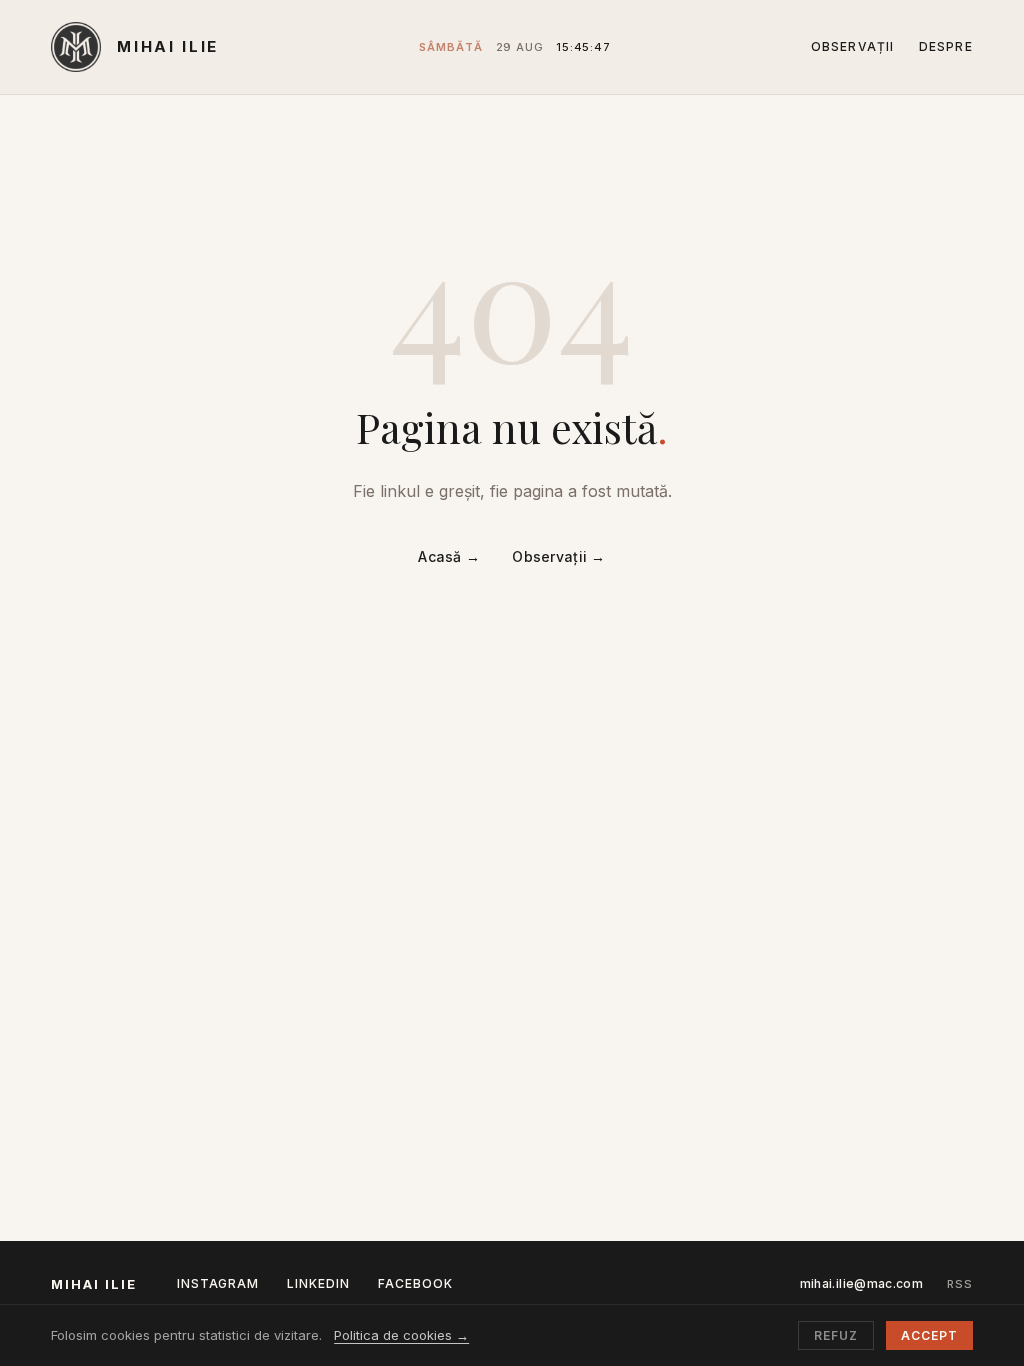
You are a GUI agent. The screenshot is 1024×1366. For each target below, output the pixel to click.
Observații (853, 46)
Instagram (218, 1283)
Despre (946, 46)
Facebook (415, 1283)
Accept (929, 1335)
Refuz (836, 1335)
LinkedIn (318, 1283)
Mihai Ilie (168, 46)
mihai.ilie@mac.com (861, 1283)
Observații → (558, 556)
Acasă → (449, 556)
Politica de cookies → (401, 1335)
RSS (960, 1284)
